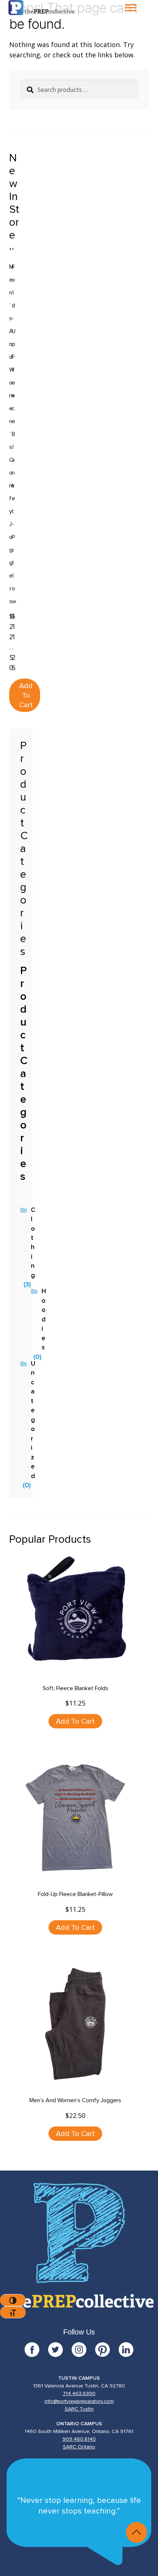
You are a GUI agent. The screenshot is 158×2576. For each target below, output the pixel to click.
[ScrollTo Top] (137, 2532)
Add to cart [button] (26, 695)
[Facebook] (36, 2350)
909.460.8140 (79, 2439)
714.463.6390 (79, 2394)
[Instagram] (83, 2350)
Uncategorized (33, 1420)
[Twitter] (60, 2350)
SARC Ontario (79, 2447)
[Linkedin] (126, 2350)
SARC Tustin (79, 2409)
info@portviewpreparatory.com (79, 2401)
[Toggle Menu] (131, 8)
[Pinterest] (107, 2350)
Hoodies (44, 1319)
